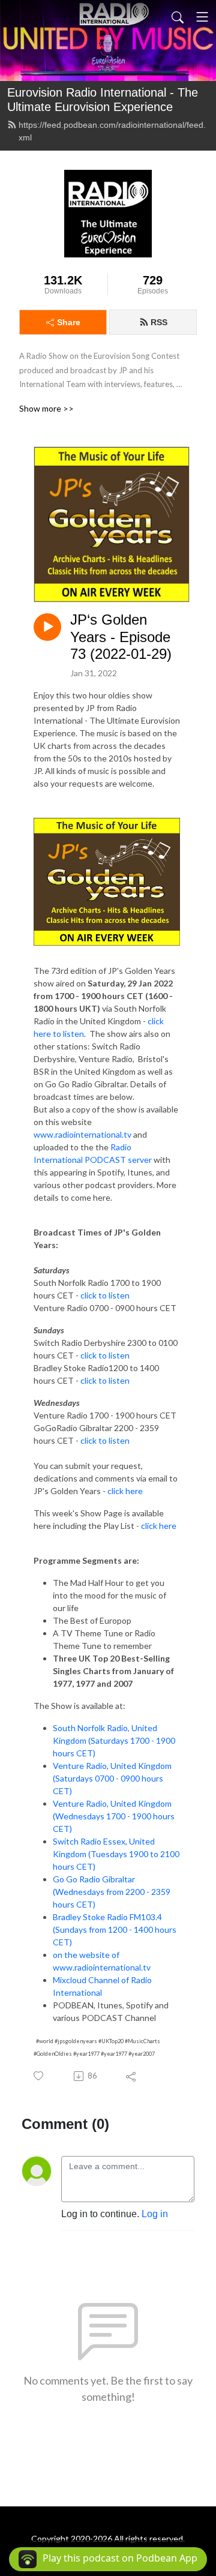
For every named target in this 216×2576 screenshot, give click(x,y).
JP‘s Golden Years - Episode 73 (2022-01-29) (121, 637)
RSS (159, 322)
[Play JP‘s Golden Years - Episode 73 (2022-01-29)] (47, 627)
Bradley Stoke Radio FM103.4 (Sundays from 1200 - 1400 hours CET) (115, 1929)
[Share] (132, 2076)
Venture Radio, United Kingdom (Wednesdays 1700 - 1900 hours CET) (114, 1816)
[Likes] (39, 2076)
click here (125, 1491)
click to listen (105, 1295)
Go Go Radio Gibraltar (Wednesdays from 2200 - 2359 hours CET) (112, 1892)
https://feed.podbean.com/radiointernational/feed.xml (112, 131)
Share (69, 322)
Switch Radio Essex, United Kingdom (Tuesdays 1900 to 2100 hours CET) (116, 1854)
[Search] (178, 17)
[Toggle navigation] (202, 17)
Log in (155, 2214)
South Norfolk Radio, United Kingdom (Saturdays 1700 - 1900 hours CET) (114, 1740)
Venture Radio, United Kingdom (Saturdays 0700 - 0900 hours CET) (112, 1778)
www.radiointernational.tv (82, 1134)
